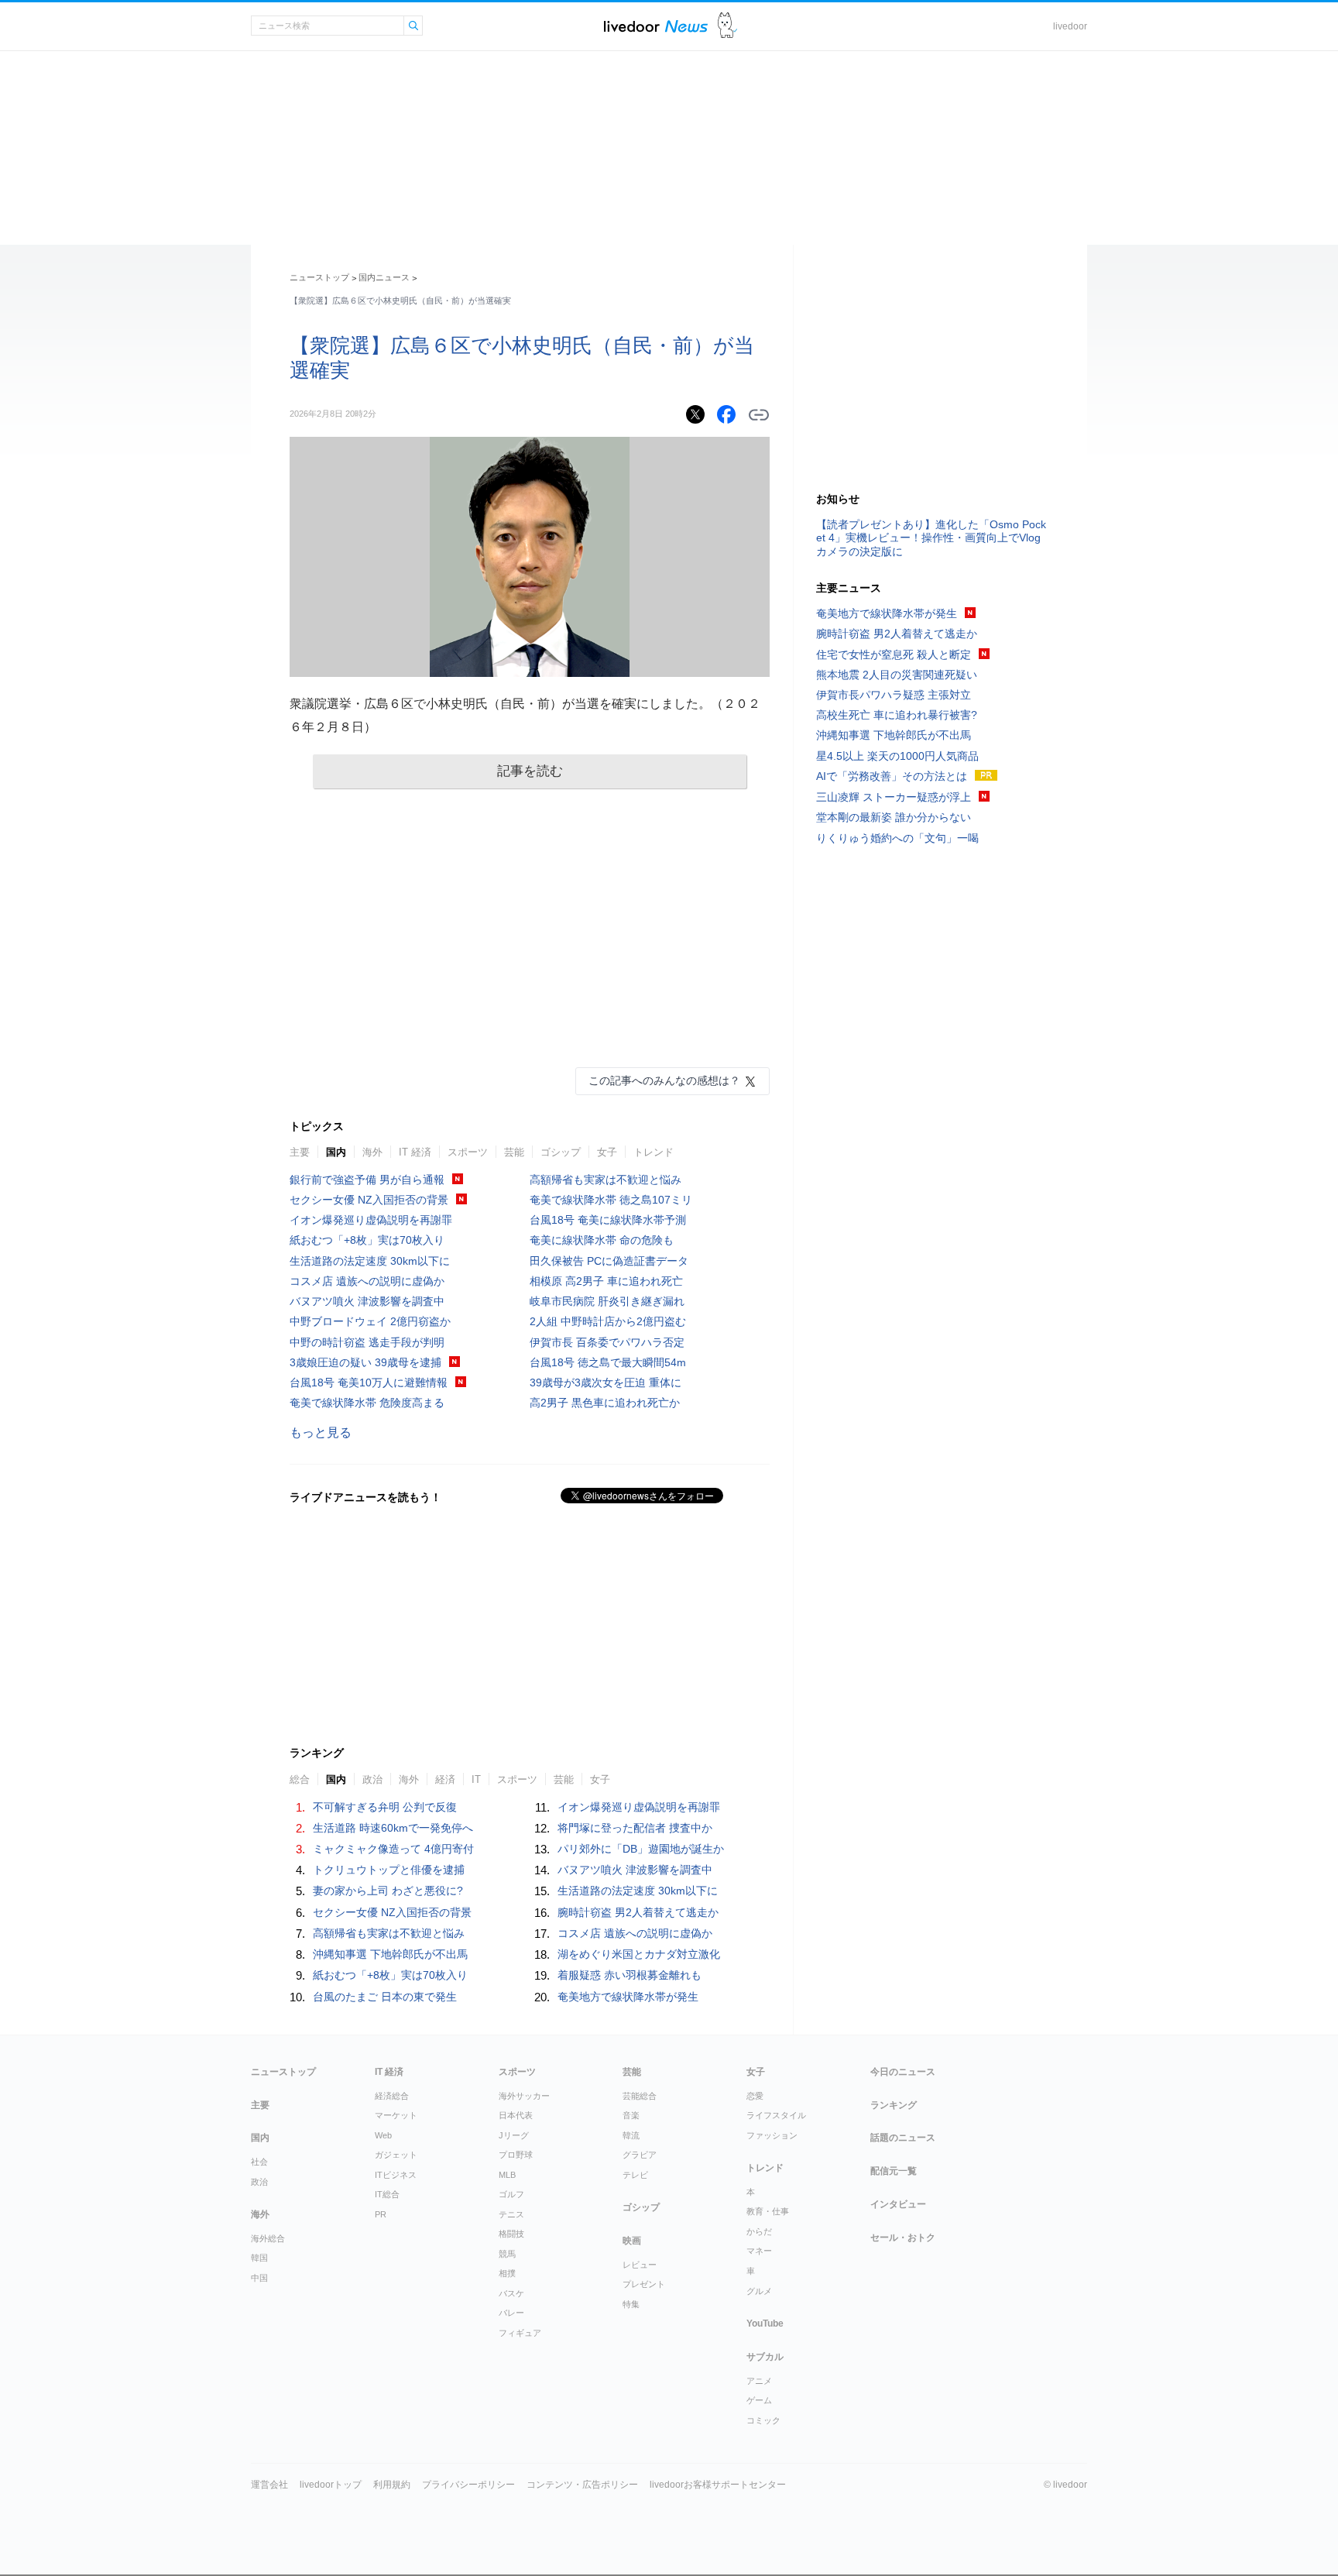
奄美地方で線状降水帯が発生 (628, 1997)
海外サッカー (524, 2096)
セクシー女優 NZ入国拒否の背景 (369, 1200)
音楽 (631, 2115)
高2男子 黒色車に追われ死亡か (605, 1403)
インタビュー (898, 2204)
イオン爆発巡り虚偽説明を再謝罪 (371, 1220)
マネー (759, 2251)
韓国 (259, 2258)
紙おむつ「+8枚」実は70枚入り (367, 1240)
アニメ (759, 2381)
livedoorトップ (331, 2485)
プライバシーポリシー (468, 2485)
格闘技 (511, 2234)
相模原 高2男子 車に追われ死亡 (606, 1281)
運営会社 (269, 2485)
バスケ (511, 2293)
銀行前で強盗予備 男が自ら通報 (367, 1180)
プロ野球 (516, 2155)
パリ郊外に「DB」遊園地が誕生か (641, 1849)
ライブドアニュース (656, 26)
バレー (511, 2313)
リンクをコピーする (759, 415)
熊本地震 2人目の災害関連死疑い (897, 675)
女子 (607, 1152)
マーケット (396, 2115)
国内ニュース (384, 277)
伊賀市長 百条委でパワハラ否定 (607, 1342)
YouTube (765, 2324)
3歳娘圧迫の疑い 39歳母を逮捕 (365, 1362)
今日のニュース (903, 2072)
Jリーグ (514, 2135)
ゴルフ (511, 2194)
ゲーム (759, 2400)
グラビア (640, 2155)
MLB (507, 2175)
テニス (511, 2214)
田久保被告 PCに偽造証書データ (609, 1261)
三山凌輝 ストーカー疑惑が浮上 (894, 797)
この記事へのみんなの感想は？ (664, 1080)
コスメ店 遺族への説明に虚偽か (367, 1281)
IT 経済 (415, 1152)
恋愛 (755, 2096)
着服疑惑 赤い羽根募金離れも (630, 1975)
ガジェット (396, 2155)
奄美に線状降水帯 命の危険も (602, 1240)
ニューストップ (319, 277)
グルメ (759, 2291)
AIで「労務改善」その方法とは (892, 776)
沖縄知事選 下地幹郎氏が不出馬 (390, 1954)
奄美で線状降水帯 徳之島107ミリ (611, 1200)
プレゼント (644, 2284)
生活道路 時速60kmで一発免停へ (393, 1828)
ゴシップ (561, 1152)
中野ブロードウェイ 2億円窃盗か (370, 1321)
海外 (372, 1152)
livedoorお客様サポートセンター (718, 2485)
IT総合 (387, 2194)
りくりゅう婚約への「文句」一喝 (897, 838)
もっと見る (321, 1432)
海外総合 (268, 2238)
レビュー (640, 2265)
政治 (259, 2182)
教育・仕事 (768, 2211)
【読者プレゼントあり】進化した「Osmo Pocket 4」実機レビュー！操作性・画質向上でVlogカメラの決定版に (931, 538)
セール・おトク (903, 2238)
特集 (631, 2304)
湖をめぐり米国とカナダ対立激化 (639, 1954)
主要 (300, 1152)
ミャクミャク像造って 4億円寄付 (393, 1849)
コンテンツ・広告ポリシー (582, 2485)
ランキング (894, 2105)
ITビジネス (396, 2175)
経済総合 (392, 2096)
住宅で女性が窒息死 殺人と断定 (894, 654)
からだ (759, 2231)
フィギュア (520, 2333)
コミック (763, 2420)
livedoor (1070, 26)
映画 (632, 2241)
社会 (259, 2162)
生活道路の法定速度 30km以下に (370, 1261)
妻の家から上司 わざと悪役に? (388, 1891)
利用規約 (392, 2485)
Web (383, 2135)
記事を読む (530, 771)
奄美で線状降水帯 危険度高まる (367, 1403)
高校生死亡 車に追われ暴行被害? (897, 715)
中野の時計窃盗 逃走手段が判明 (367, 1342)
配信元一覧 (894, 2171)
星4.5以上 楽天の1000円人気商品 (897, 756)
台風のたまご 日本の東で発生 (385, 1997)
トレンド (654, 1152)
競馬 (507, 2254)
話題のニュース (903, 2138)
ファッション (772, 2135)
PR (381, 2214)
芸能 (514, 1152)
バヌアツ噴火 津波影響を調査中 (367, 1301)
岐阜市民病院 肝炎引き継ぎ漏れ (607, 1301)
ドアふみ (727, 26)
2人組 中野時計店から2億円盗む (608, 1321)
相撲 (507, 2273)
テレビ (635, 2175)
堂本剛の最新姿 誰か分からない (894, 817)
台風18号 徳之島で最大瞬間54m (608, 1362)
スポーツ (468, 1152)
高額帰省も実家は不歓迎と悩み (606, 1180)
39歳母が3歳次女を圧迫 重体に (606, 1382)
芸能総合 (640, 2096)
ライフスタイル (776, 2115)
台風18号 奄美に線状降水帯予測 (608, 1220)
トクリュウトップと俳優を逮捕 (389, 1870)
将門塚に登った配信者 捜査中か (635, 1828)
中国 (259, 2278)
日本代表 (516, 2115)
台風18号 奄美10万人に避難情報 (369, 1382)
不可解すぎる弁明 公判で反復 (385, 1807)
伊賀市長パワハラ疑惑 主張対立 (894, 695)
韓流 (631, 2135)
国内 (336, 1152)
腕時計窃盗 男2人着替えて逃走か (638, 1912)
